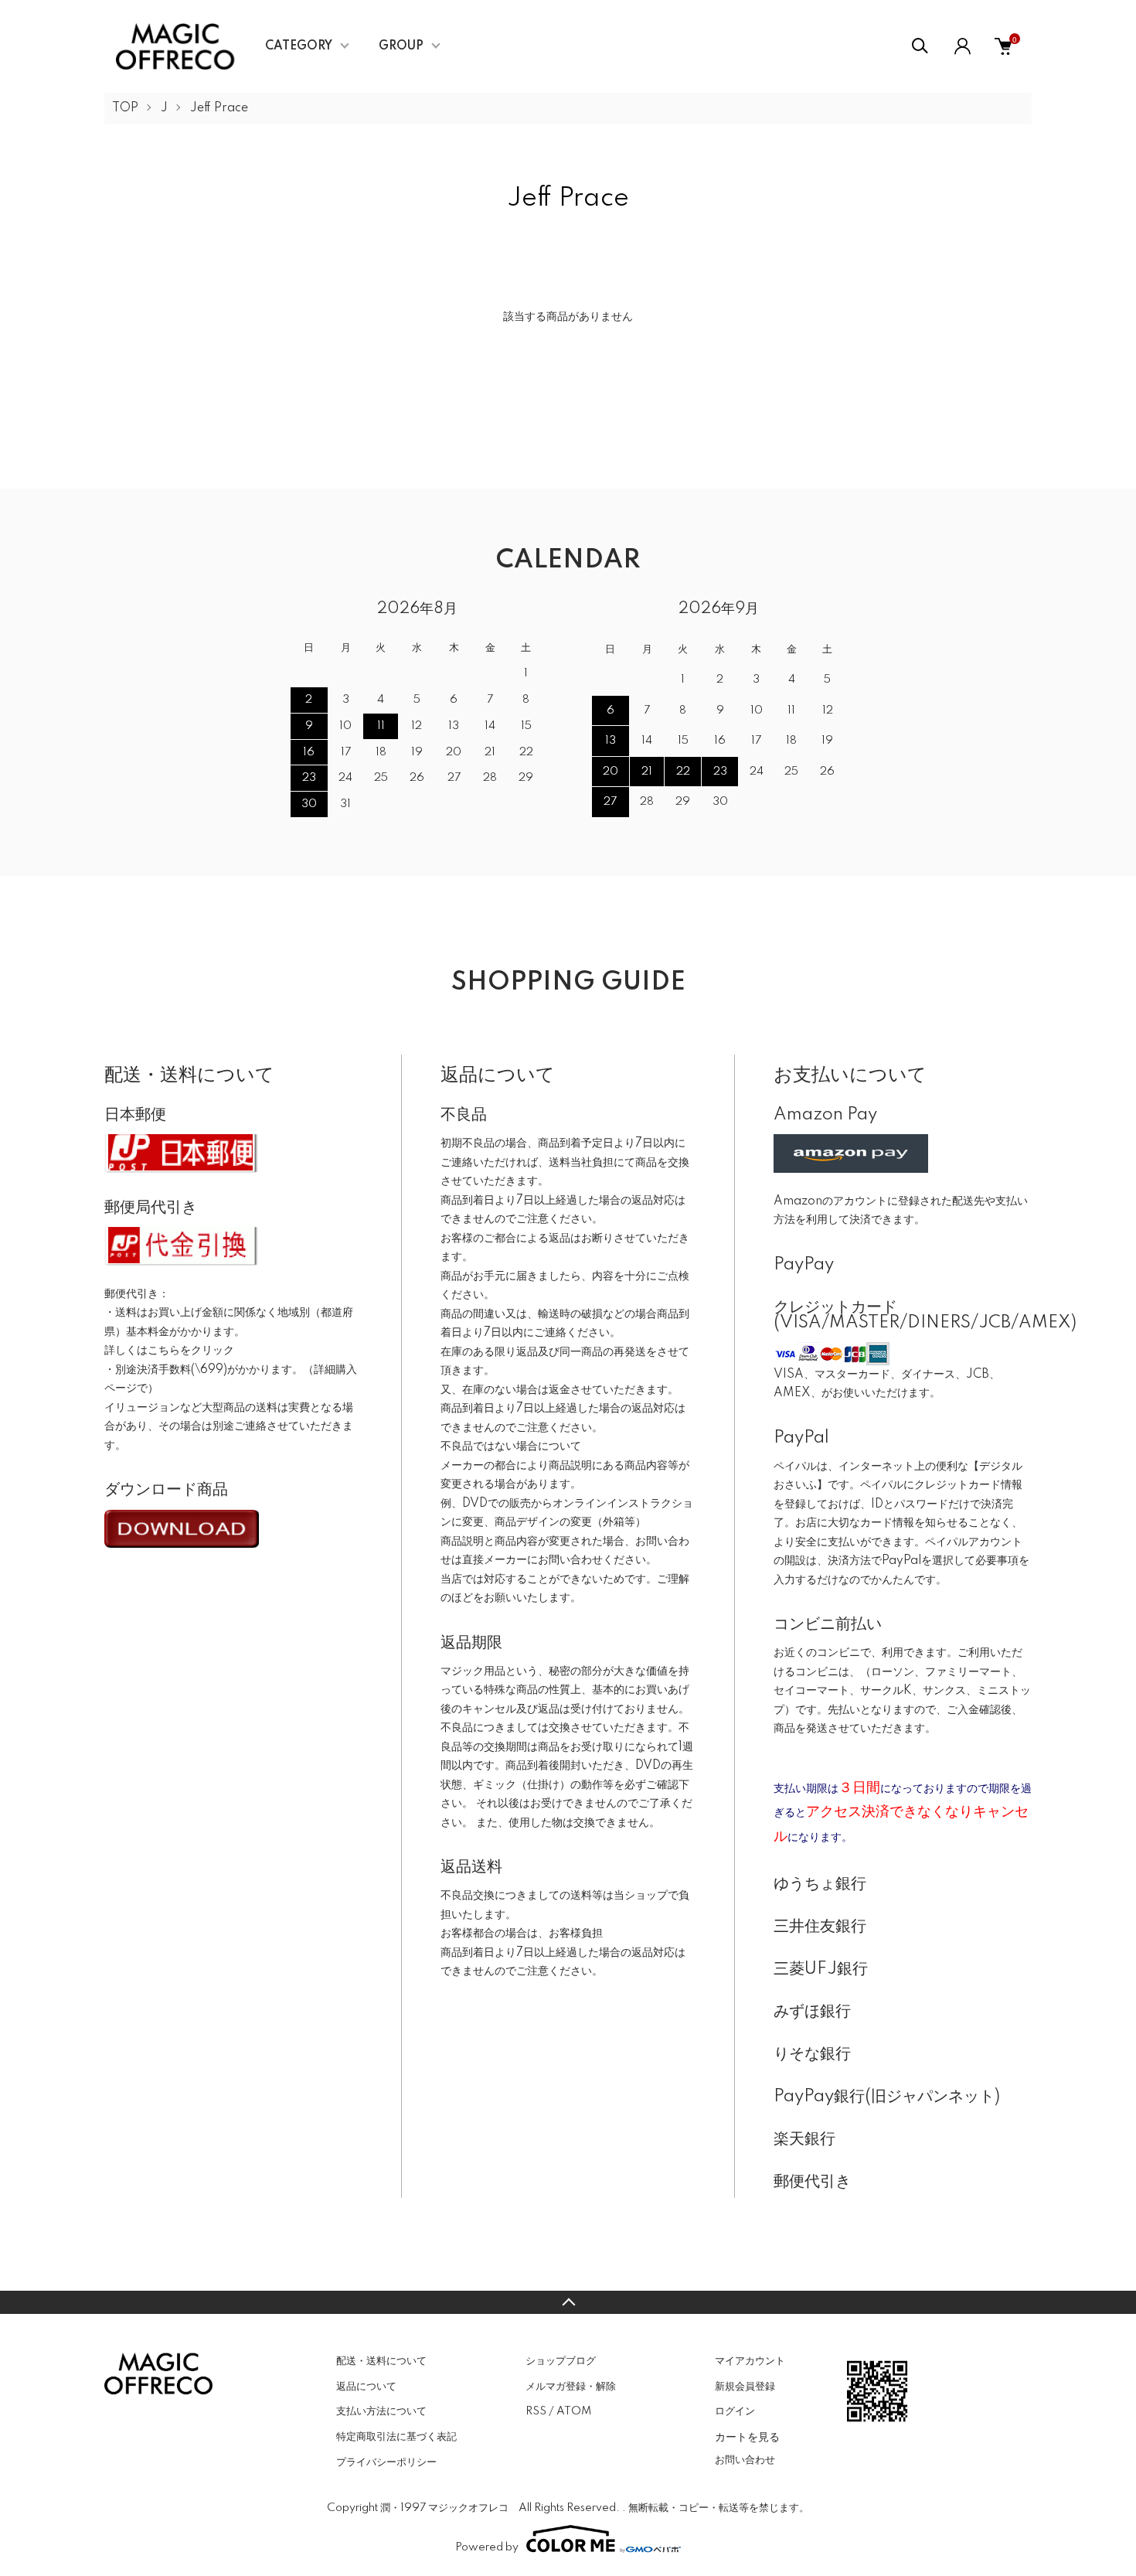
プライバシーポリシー (386, 2462)
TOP (125, 108)
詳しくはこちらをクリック (169, 1351)
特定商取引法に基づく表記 (396, 2437)
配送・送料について (381, 2361)
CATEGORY (299, 46)
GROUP (401, 46)
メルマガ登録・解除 (571, 2387)
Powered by (487, 2547)
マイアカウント (750, 2361)
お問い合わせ (745, 2460)
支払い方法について (381, 2411)
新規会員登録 (745, 2387)
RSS (536, 2411)
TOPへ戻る (568, 2302)
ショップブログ (561, 2361)
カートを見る (747, 2436)
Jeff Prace (219, 108)
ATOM (574, 2411)
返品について (366, 2387)
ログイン (735, 2411)
